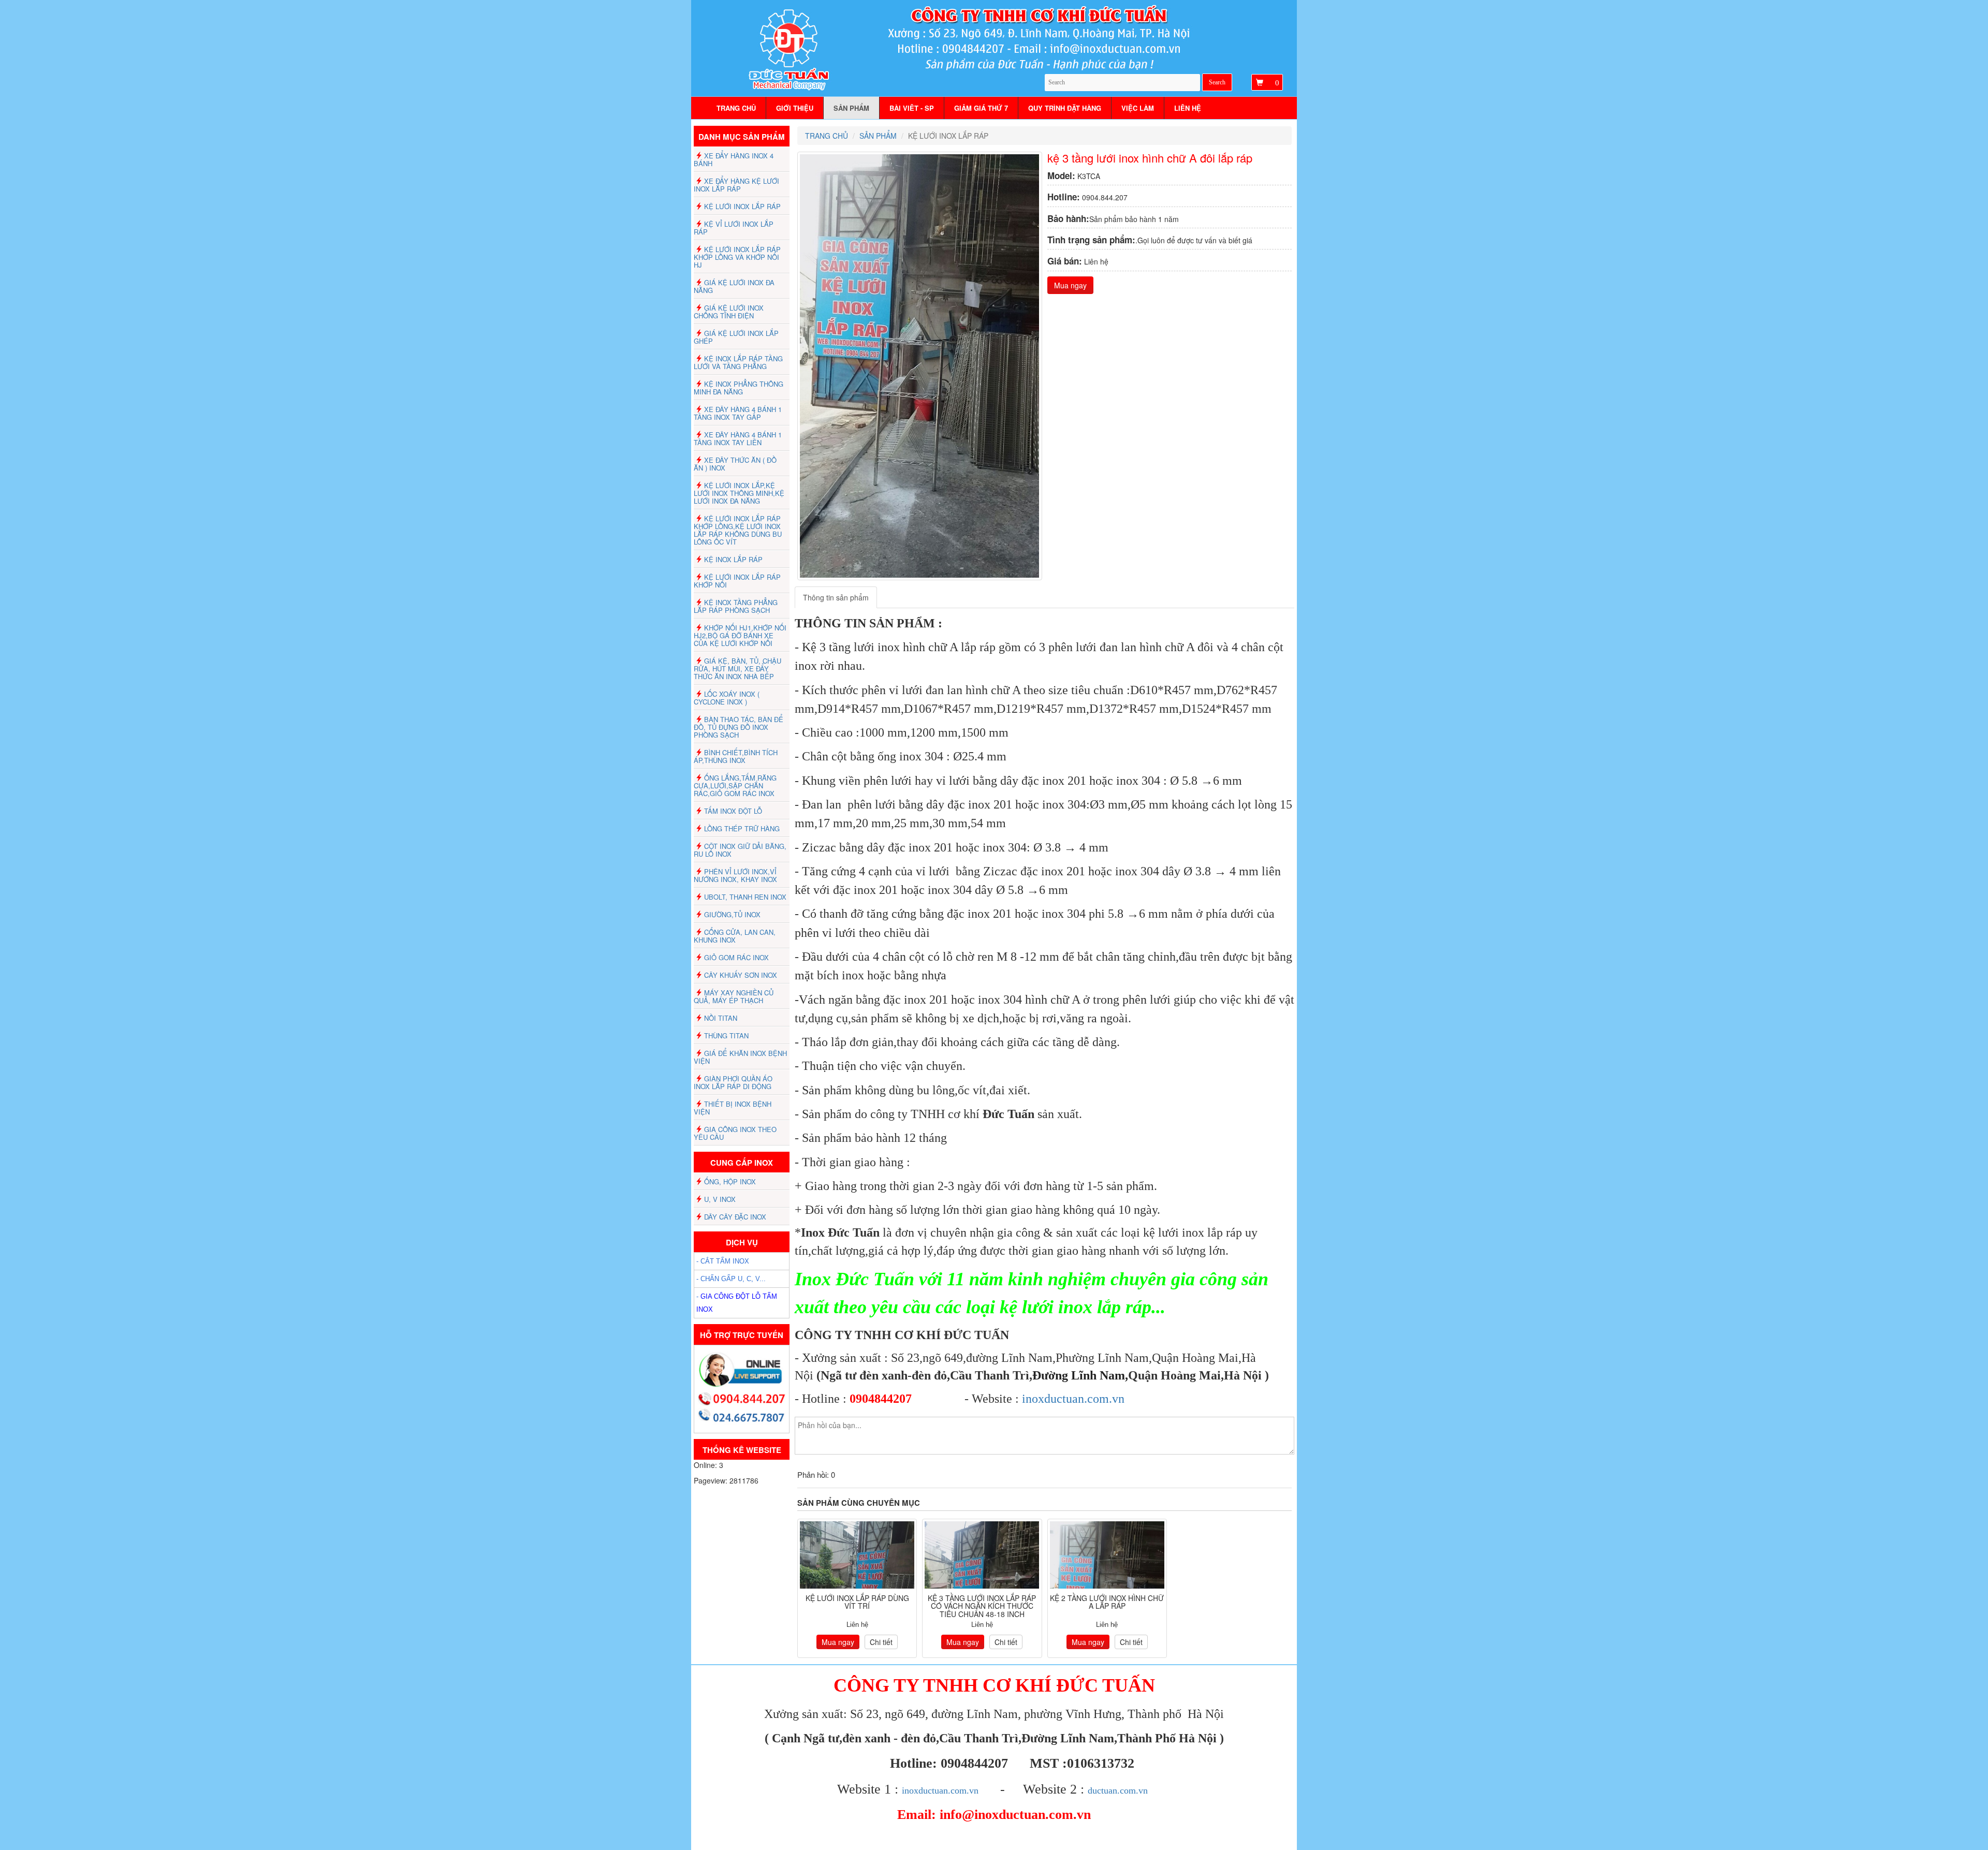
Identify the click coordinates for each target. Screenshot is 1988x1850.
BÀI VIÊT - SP (912, 108)
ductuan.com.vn (1118, 1790)
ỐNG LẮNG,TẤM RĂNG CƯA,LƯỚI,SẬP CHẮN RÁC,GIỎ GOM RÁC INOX (735, 785)
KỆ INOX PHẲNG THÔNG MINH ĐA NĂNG (739, 388)
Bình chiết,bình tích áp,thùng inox (736, 756)
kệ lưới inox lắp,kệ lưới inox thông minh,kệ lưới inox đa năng (739, 493)
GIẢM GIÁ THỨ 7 (981, 108)
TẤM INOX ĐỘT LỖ (733, 811)
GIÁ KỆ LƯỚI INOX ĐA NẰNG (734, 286)
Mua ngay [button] (1070, 285)
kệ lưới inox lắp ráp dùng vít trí (857, 1602)
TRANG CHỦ (736, 108)
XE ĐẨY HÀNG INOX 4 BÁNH (734, 159)
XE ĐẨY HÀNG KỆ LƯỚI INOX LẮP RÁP (736, 185)
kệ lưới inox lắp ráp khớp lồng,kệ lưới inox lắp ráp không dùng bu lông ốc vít (738, 530)
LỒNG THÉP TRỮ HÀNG (742, 828)
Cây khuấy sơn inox (741, 975)
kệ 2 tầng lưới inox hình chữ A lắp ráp (1107, 1602)
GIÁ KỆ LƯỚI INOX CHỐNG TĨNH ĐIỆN (729, 312)
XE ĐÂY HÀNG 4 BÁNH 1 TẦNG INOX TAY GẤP (738, 413)
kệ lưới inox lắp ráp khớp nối (737, 581)
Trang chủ (827, 136)
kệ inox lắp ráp (733, 559)
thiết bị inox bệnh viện (733, 1108)
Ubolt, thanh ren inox (745, 897)
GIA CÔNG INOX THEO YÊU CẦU (735, 1133)
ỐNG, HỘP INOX (730, 1181)
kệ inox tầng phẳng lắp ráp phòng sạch (736, 606)
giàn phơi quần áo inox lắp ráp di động (733, 1082)
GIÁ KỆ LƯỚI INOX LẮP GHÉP (736, 337)
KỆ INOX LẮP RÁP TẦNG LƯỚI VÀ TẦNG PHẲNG (738, 362)
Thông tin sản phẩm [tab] (836, 597)
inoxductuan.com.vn (1073, 1399)
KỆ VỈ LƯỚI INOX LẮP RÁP (734, 228)
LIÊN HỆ (1188, 108)
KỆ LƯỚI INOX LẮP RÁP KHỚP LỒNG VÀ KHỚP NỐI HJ (737, 257)
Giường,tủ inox (732, 914)
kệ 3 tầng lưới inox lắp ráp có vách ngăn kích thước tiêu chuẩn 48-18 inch (982, 1606)
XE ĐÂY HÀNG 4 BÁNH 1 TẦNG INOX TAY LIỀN (738, 438)
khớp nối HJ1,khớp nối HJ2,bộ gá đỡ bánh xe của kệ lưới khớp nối (740, 635)
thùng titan (726, 1036)
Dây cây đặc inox (735, 1217)
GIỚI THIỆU (795, 108)
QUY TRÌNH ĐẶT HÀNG (1065, 108)
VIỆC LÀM (1138, 108)
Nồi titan (721, 1018)
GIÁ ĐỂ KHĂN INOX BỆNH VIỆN (740, 1057)
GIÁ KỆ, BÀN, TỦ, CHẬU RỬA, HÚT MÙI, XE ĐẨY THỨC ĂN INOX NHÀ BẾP (737, 669)
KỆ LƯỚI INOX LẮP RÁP (742, 206)
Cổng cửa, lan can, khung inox (735, 936)
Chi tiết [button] (881, 1642)
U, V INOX (720, 1199)
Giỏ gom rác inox (736, 957)
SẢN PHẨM (851, 108)
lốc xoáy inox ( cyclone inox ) (727, 698)
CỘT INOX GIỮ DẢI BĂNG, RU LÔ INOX (740, 850)
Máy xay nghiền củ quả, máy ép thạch (734, 996)
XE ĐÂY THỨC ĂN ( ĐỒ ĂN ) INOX (735, 464)
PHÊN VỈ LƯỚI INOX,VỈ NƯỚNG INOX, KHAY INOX (735, 875)
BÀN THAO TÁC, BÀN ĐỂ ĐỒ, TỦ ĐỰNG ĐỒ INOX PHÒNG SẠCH (739, 727)
